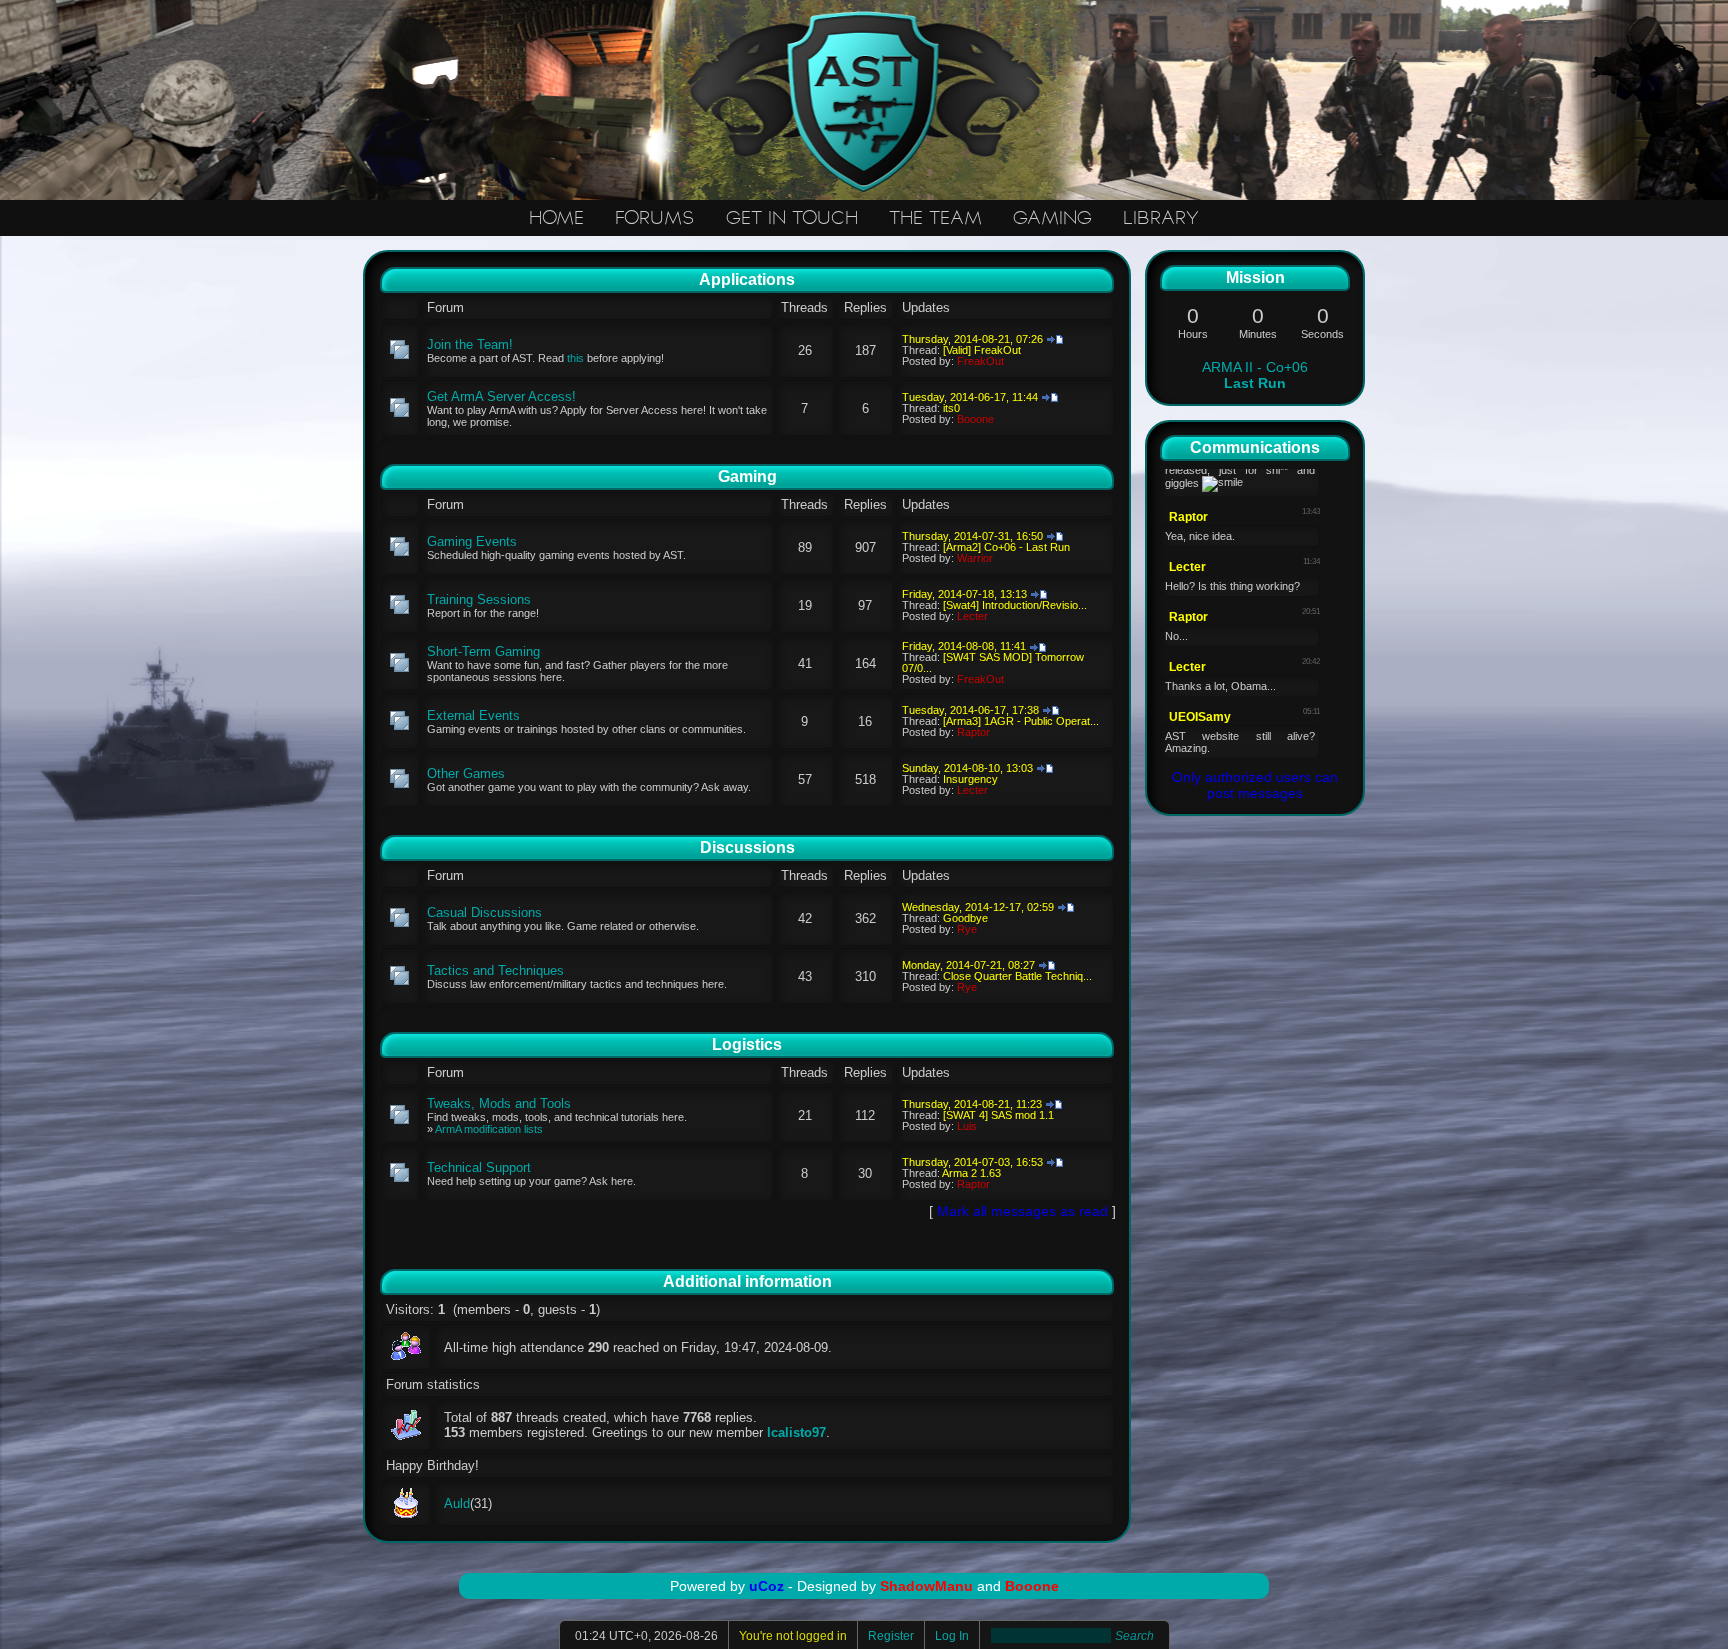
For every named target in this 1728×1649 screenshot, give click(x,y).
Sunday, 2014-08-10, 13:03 (967, 768)
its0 (951, 408)
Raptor (973, 732)
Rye (967, 929)
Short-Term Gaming (483, 651)
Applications (747, 279)
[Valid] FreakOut (982, 350)
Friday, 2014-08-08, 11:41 (964, 646)
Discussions (747, 847)
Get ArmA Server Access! (501, 396)
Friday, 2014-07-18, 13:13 (964, 594)
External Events (473, 715)
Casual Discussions (484, 912)
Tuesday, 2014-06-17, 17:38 (970, 710)
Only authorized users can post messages (1255, 785)
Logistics (747, 1044)
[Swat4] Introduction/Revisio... (1015, 605)
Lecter (972, 616)
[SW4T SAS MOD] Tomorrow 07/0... (993, 662)
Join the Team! (470, 344)
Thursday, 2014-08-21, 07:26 (972, 339)
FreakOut (980, 361)
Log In (952, 1636)
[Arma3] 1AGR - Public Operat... (1021, 721)
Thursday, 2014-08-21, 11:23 (972, 1104)
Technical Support (479, 1167)
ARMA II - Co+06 (1255, 375)
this (575, 358)
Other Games (466, 773)
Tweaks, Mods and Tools (499, 1103)
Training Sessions (479, 599)
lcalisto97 (796, 1432)
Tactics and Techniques (495, 970)
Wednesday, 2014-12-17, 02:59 (978, 907)
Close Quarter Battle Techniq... (1017, 976)
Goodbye (965, 918)
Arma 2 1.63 (971, 1173)
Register (891, 1636)
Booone (975, 419)
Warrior (975, 558)
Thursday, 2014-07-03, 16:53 (972, 1162)
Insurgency (970, 779)
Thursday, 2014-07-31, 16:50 (972, 536)
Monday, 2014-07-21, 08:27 (968, 965)
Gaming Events (472, 541)
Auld (457, 1503)
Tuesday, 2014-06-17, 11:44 (970, 397)
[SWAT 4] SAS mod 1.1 (998, 1115)
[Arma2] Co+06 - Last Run (1006, 547)
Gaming (747, 476)
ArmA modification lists (489, 1129)
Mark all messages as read (1022, 1211)
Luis (967, 1126)
